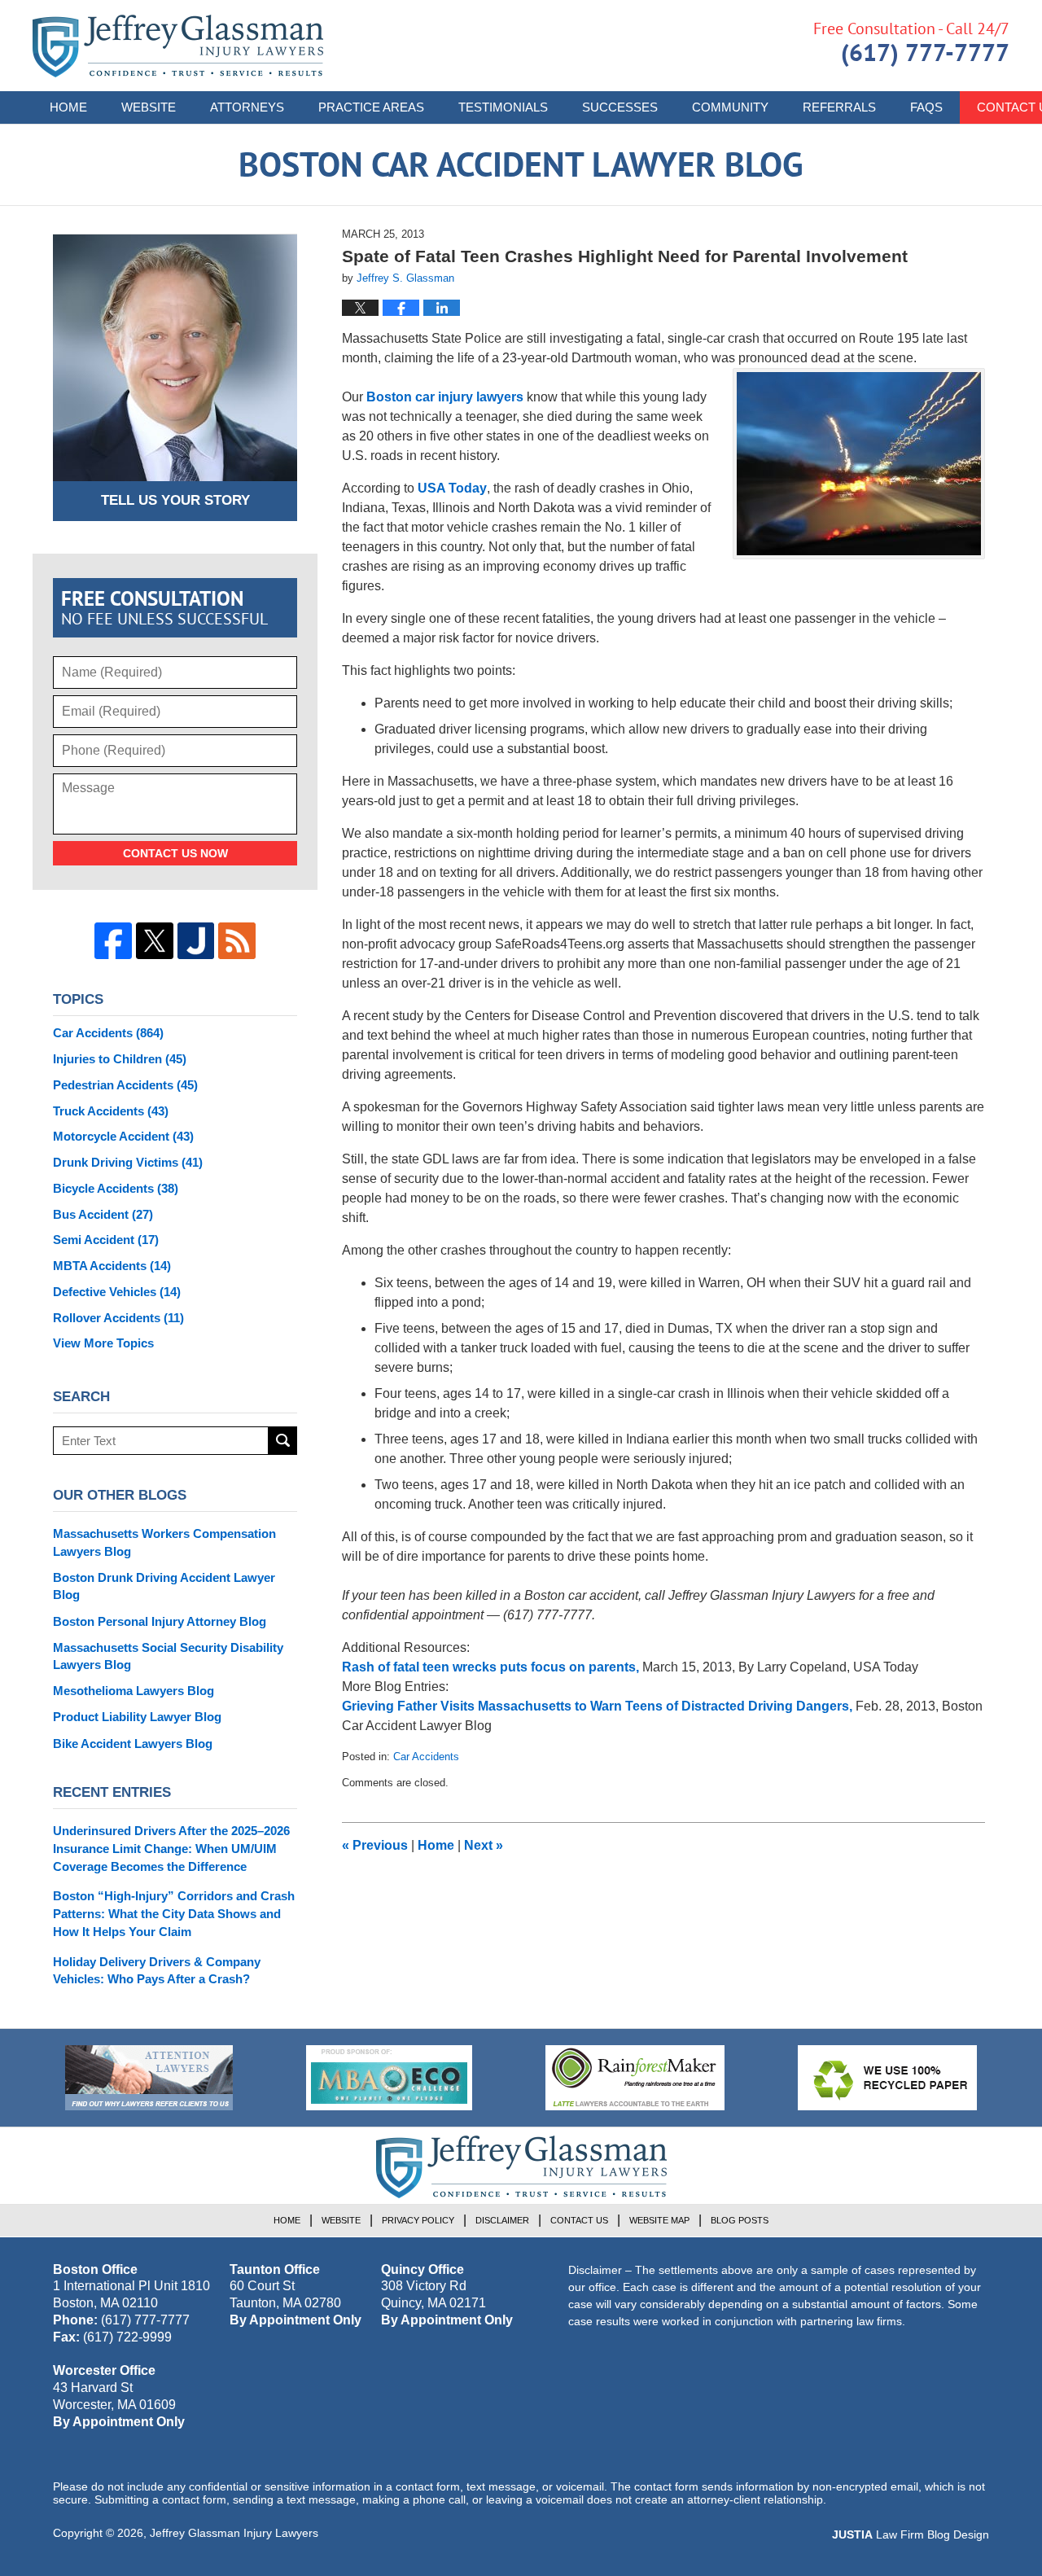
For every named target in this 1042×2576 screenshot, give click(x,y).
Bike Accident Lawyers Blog (133, 1744)
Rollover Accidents (118, 1318)
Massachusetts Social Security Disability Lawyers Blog (168, 1656)
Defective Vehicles (117, 1292)
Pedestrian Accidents (125, 1085)
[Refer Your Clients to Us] (149, 2078)
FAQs (926, 107)
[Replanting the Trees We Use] (887, 2078)
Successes (620, 107)
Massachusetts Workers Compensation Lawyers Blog (164, 1542)
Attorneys (247, 107)
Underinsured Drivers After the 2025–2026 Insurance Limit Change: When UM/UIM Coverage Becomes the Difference (171, 1849)
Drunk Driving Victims (128, 1162)
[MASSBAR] (389, 2078)
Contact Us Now (175, 853)
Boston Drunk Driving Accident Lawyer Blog (164, 1586)
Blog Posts (740, 2220)
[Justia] (196, 941)
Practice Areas (371, 107)
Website (149, 107)
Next (484, 1845)
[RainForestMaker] (635, 2078)
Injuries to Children (120, 1059)
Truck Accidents (111, 1111)
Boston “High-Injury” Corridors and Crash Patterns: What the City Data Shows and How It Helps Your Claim (174, 1914)
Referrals (839, 107)
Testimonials (503, 107)
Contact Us (579, 2220)
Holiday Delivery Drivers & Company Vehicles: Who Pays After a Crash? (157, 1971)
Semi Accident (106, 1240)
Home (68, 107)
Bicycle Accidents (116, 1188)
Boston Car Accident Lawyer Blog (178, 46)
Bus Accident (103, 1214)
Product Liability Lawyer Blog (137, 1717)
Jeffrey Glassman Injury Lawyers (234, 2533)
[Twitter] (155, 941)
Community (730, 107)
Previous (375, 1845)
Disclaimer (502, 2220)
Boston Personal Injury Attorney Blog (160, 1621)
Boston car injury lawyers (445, 397)
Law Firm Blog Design (911, 2534)
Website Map (659, 2220)
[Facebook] (113, 941)
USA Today (452, 488)
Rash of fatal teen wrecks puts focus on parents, (492, 1667)
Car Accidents (426, 1757)
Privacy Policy (418, 2220)
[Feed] (237, 941)
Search (283, 1441)
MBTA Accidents (112, 1266)
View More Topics (103, 1343)
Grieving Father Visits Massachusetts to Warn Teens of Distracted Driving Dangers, (599, 1706)
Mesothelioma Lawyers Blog (134, 1691)
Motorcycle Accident (123, 1136)
